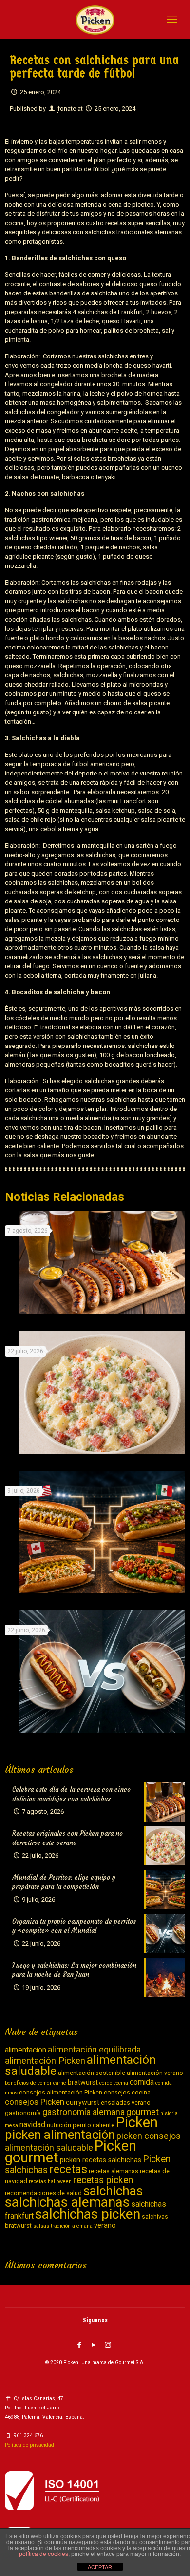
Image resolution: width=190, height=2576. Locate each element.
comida (142, 2082)
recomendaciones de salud (43, 2193)
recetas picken (103, 2180)
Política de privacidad (29, 2445)
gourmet (142, 2112)
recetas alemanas (114, 2171)
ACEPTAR (100, 2567)
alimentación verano (155, 2073)
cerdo (106, 2083)
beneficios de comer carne (36, 2083)
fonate (67, 109)
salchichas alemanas (67, 2202)
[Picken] (95, 20)
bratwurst (83, 2083)
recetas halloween (50, 2182)
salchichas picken (88, 2214)
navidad (32, 2125)
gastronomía (23, 2113)
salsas (41, 2226)
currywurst (83, 2103)
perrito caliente (94, 2125)
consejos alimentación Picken (61, 2092)
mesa (11, 2126)
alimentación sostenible (92, 2073)
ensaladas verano (126, 2103)
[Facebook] (79, 2345)
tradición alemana (72, 2226)
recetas (68, 2169)
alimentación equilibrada (94, 2049)
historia (169, 2113)
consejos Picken (35, 2102)
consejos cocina (127, 2092)
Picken (137, 2122)
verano (105, 2226)
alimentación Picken (45, 2061)
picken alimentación (60, 2135)
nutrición (59, 2125)
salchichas (113, 2191)
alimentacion (26, 2050)
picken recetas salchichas (101, 2160)
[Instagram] (108, 2345)
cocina (121, 2083)
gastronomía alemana (84, 2112)
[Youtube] (94, 2345)
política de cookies (44, 2554)
